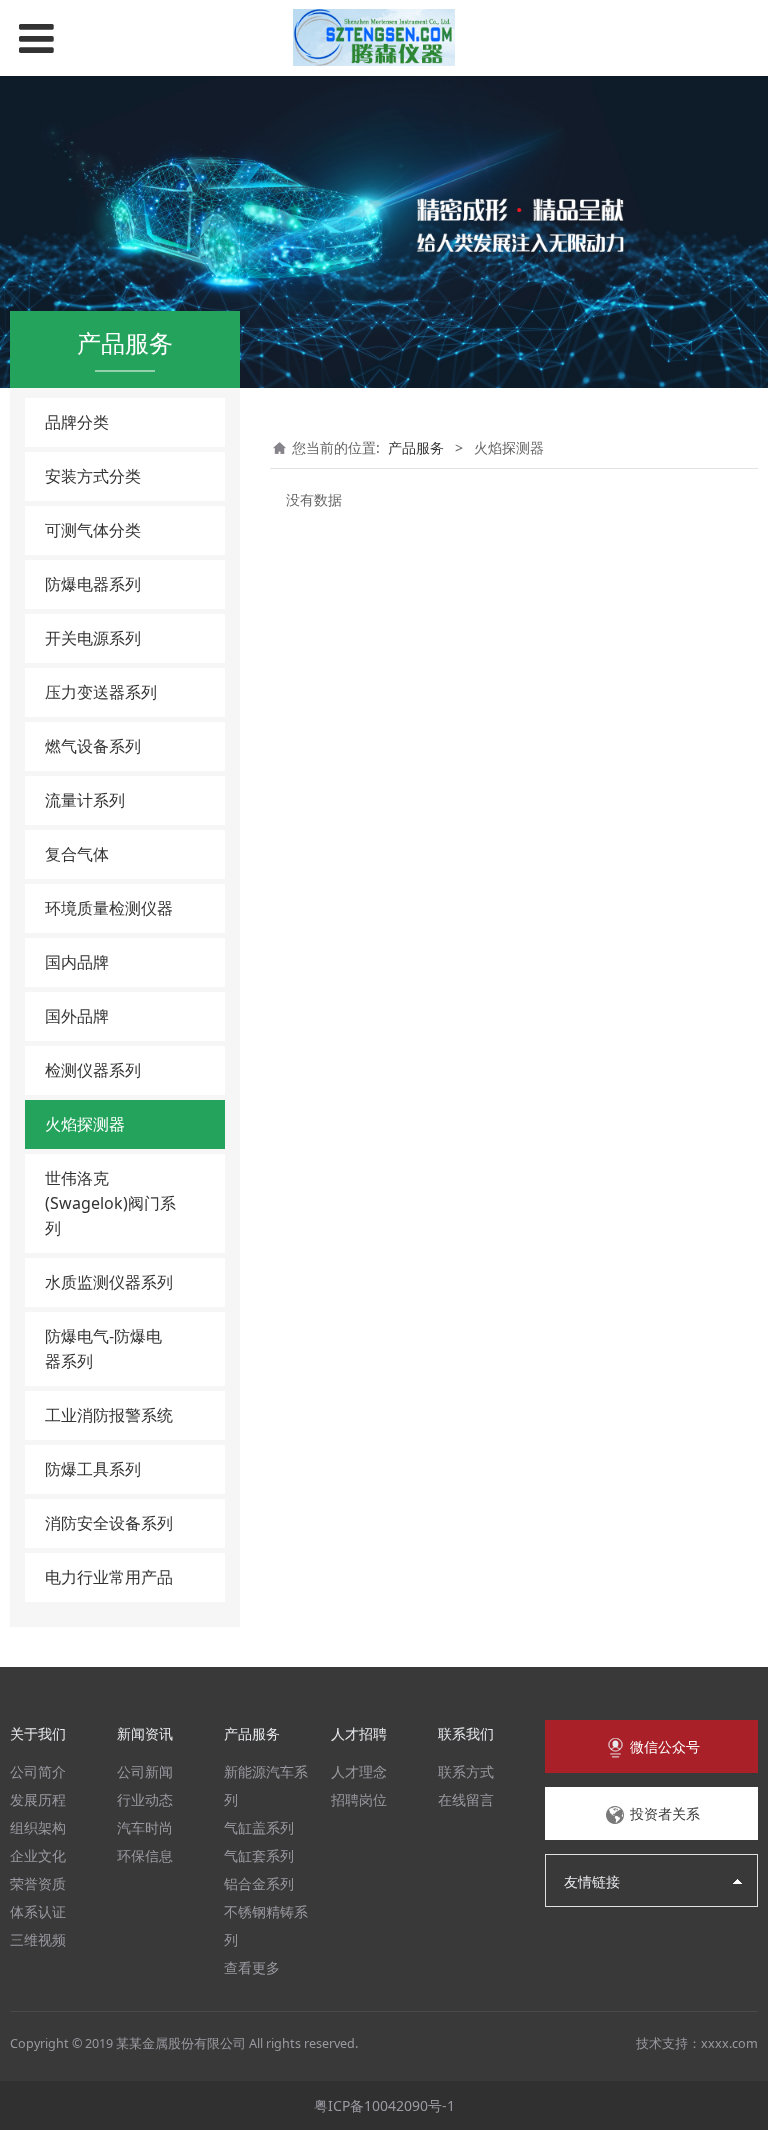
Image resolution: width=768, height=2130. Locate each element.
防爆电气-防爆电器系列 (103, 1348)
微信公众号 (663, 1746)
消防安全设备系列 (109, 1523)
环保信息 (145, 1855)
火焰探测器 (85, 1124)
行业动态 (145, 1799)
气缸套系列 (259, 1855)
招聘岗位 (359, 1799)
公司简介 (38, 1771)
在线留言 (466, 1799)
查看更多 (252, 1967)
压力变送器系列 (101, 692)
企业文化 (38, 1855)
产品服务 (416, 447)
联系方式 (466, 1771)
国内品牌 (77, 962)
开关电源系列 (93, 638)
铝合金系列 (259, 1883)
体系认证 (38, 1911)
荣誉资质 (38, 1883)
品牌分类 (77, 422)
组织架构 (38, 1827)
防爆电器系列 (93, 584)
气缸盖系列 (259, 1827)
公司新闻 (145, 1771)
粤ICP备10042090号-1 (384, 2105)
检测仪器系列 (93, 1070)
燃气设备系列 (93, 746)
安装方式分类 (93, 476)
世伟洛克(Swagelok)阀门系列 (110, 1203)
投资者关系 (663, 1813)
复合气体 (77, 854)
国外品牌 (77, 1016)
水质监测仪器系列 (109, 1282)
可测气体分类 (93, 530)
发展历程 (38, 1799)
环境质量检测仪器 (109, 908)
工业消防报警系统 (109, 1415)
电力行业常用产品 (109, 1577)
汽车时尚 (145, 1827)
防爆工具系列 (93, 1469)
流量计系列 (85, 800)
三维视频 (38, 1939)
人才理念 (359, 1771)
